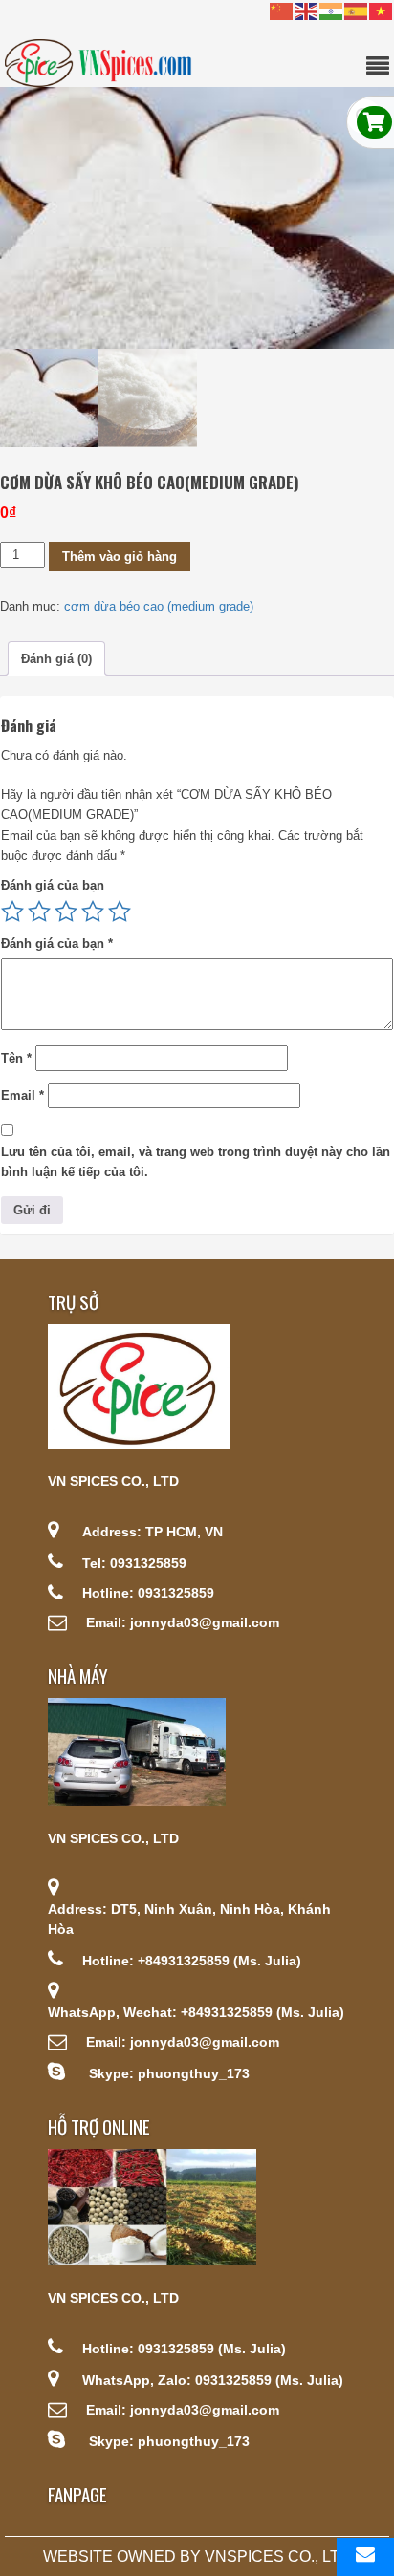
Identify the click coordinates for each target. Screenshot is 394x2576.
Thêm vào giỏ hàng (120, 557)
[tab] (56, 658)
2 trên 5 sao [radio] (39, 912)
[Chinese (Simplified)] (282, 10)
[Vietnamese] (382, 10)
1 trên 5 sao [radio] (12, 912)
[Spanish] (357, 10)
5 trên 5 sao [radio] (120, 912)
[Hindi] (332, 10)
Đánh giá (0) (56, 659)
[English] (307, 10)
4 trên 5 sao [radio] (93, 912)
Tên (16, 1058)
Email (22, 1095)
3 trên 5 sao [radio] (66, 912)
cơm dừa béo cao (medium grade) (159, 606)
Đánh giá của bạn (53, 885)
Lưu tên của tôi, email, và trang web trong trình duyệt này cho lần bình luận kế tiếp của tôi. (196, 1162)
